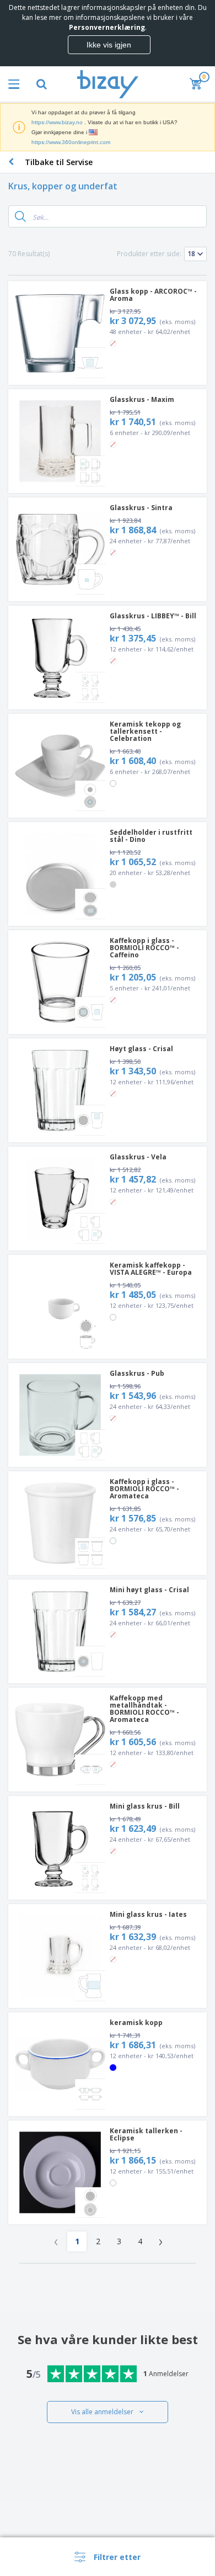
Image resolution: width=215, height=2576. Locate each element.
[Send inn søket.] (20, 216)
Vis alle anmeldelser (102, 2412)
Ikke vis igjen (109, 45)
